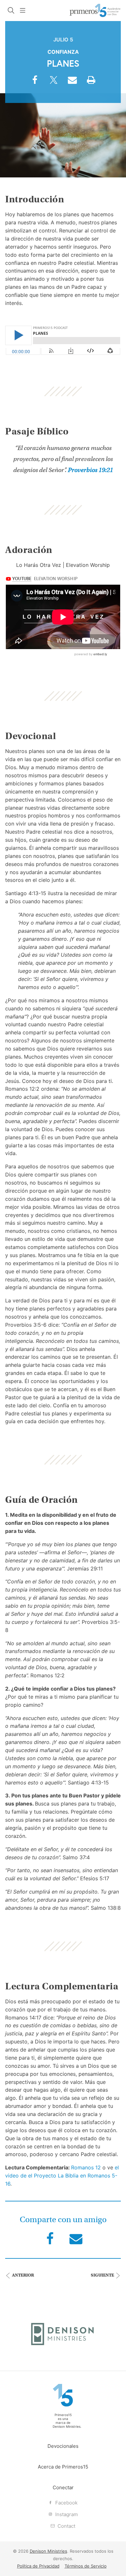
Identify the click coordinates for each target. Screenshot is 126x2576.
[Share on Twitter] (54, 83)
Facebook (66, 2503)
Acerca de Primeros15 (63, 2467)
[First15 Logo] (63, 2395)
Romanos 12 (86, 2167)
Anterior (22, 2275)
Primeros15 (95, 11)
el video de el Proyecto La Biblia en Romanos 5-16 (62, 2176)
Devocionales (63, 2446)
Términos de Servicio (86, 2566)
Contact (66, 2526)
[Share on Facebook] (35, 83)
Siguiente (103, 2275)
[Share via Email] (72, 83)
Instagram (66, 2514)
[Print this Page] (91, 83)
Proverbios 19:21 (90, 470)
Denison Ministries (67, 2426)
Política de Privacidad (38, 2566)
